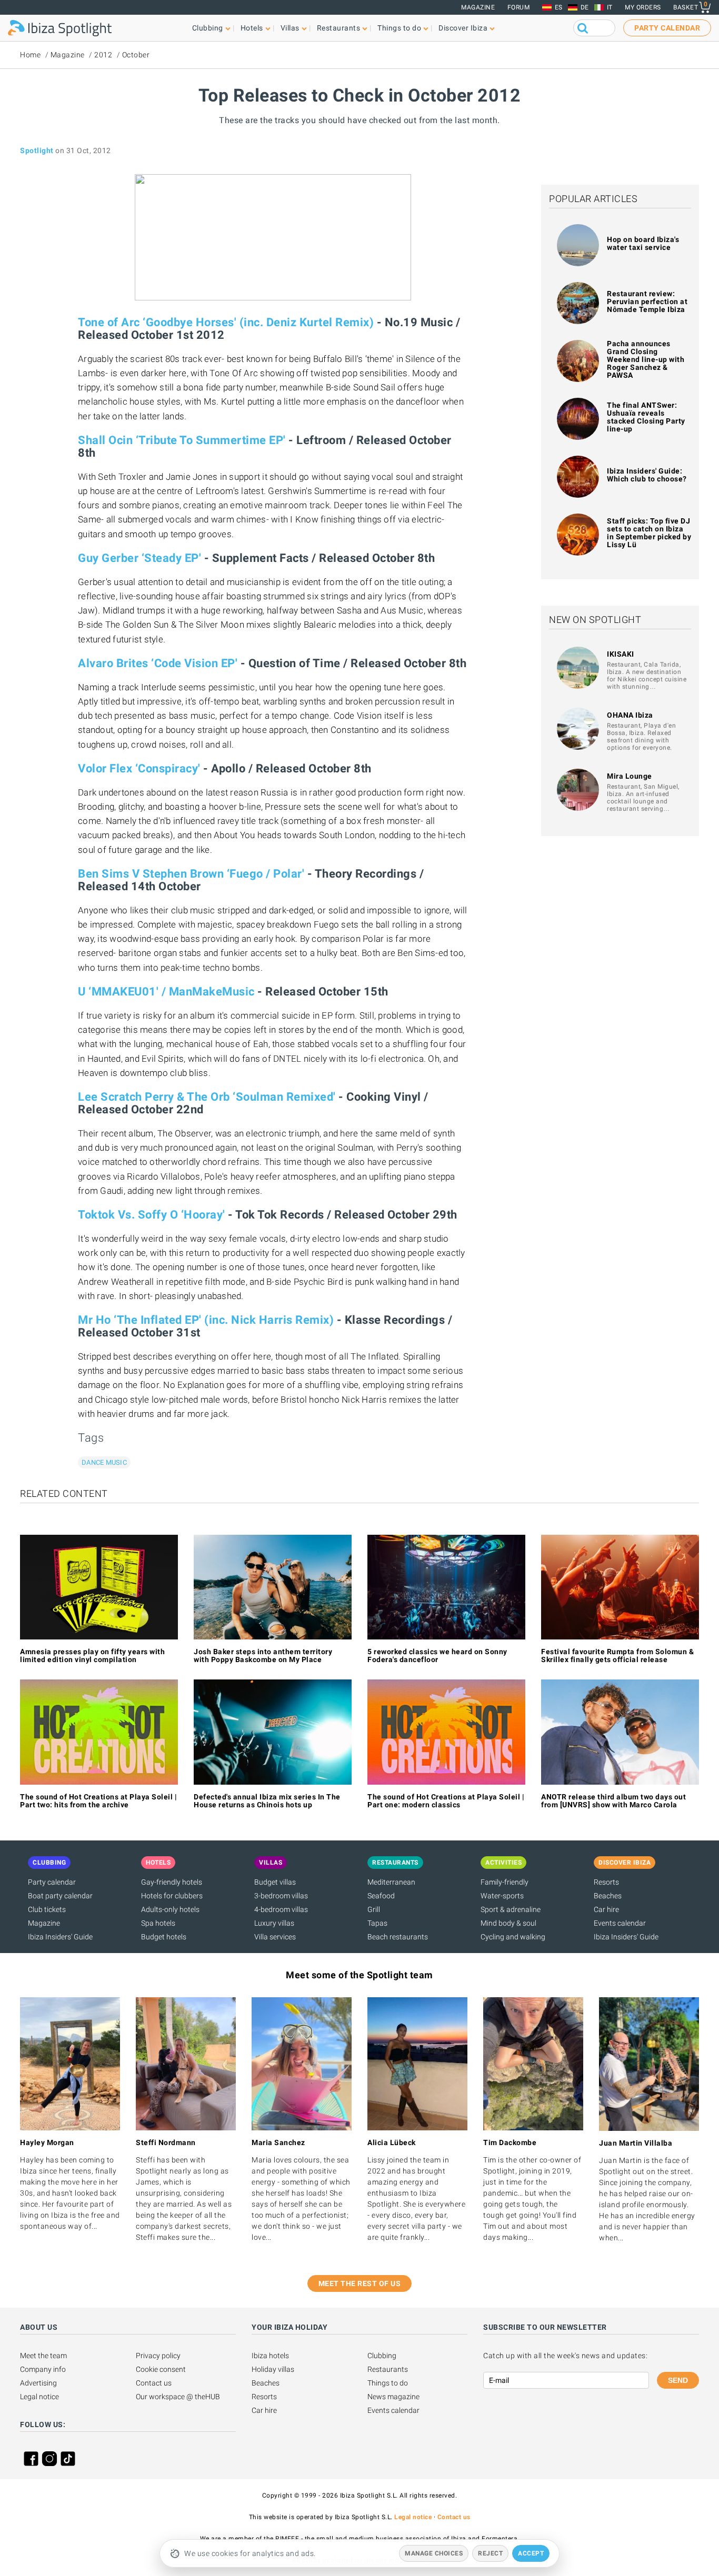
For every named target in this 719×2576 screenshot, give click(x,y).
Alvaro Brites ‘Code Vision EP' (158, 663)
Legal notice (39, 2397)
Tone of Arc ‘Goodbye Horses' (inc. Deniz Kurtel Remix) (226, 322)
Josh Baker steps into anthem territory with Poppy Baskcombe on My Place (263, 1656)
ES (559, 7)
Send (678, 2380)
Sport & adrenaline (511, 1909)
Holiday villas (273, 2369)
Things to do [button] (399, 28)
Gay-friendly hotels (172, 1882)
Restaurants (388, 2369)
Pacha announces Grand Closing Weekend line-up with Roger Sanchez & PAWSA (646, 359)
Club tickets (47, 1909)
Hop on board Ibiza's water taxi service (643, 243)
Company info (43, 2369)
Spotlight (37, 150)
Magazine (478, 7)
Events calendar (620, 1923)
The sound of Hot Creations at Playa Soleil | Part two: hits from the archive (98, 1801)
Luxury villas (274, 1923)
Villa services (275, 1937)
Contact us (154, 2383)
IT (610, 7)
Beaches (608, 1896)
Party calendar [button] (667, 28)
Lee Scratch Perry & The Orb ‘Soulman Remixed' (207, 1097)
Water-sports (502, 1896)
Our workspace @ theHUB (178, 2397)
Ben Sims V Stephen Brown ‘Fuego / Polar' (191, 874)
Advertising (38, 2383)
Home (30, 55)
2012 (103, 55)
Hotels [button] (252, 28)
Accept (531, 2553)
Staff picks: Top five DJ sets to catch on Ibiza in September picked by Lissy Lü (649, 533)
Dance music (104, 1462)
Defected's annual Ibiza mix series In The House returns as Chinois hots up (267, 1801)
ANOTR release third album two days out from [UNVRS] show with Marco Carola (613, 1801)
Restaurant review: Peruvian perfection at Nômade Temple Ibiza (647, 301)
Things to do (388, 2383)
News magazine (393, 2397)
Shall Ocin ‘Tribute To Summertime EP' (182, 440)
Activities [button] (503, 1863)
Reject (490, 2553)
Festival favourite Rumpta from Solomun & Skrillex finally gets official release (617, 1656)
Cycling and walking (513, 1937)
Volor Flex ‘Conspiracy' (139, 768)
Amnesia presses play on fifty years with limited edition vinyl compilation (92, 1656)
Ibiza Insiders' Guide (60, 1937)
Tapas (377, 1923)
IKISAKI (621, 654)
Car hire (606, 1909)
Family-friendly (505, 1882)
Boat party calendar (60, 1896)
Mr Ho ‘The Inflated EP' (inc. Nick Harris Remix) (206, 1320)
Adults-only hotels (170, 1909)
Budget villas (275, 1882)
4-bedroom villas (281, 1909)
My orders (643, 7)
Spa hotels (158, 1923)
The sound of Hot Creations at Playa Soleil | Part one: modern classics (446, 1801)
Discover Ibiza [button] (463, 28)
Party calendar (52, 1882)
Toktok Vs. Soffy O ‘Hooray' (152, 1215)
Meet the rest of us (360, 2283)
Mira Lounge (630, 776)
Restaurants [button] (339, 28)
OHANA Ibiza (630, 715)
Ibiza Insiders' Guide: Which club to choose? (647, 475)
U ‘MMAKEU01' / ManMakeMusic (166, 992)
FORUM (519, 7)
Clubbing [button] (208, 28)
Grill (374, 1909)
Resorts (606, 1882)
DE (585, 7)
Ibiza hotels (270, 2356)
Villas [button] (290, 28)
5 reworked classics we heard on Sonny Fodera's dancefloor (437, 1656)
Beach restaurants (398, 1937)
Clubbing (382, 2356)
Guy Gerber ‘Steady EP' (139, 558)
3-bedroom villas (281, 1896)
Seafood (381, 1896)
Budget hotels (164, 1937)
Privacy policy (158, 2356)
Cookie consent (161, 2369)
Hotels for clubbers (172, 1896)
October (136, 55)
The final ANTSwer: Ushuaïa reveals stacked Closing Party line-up (646, 417)
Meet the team (43, 2356)
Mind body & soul (508, 1923)
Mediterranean (391, 1882)
